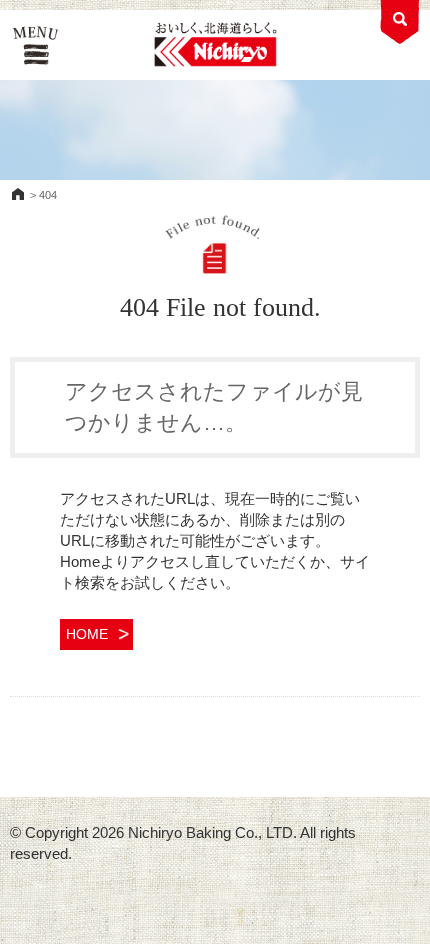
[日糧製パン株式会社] (215, 45)
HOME (18, 194)
